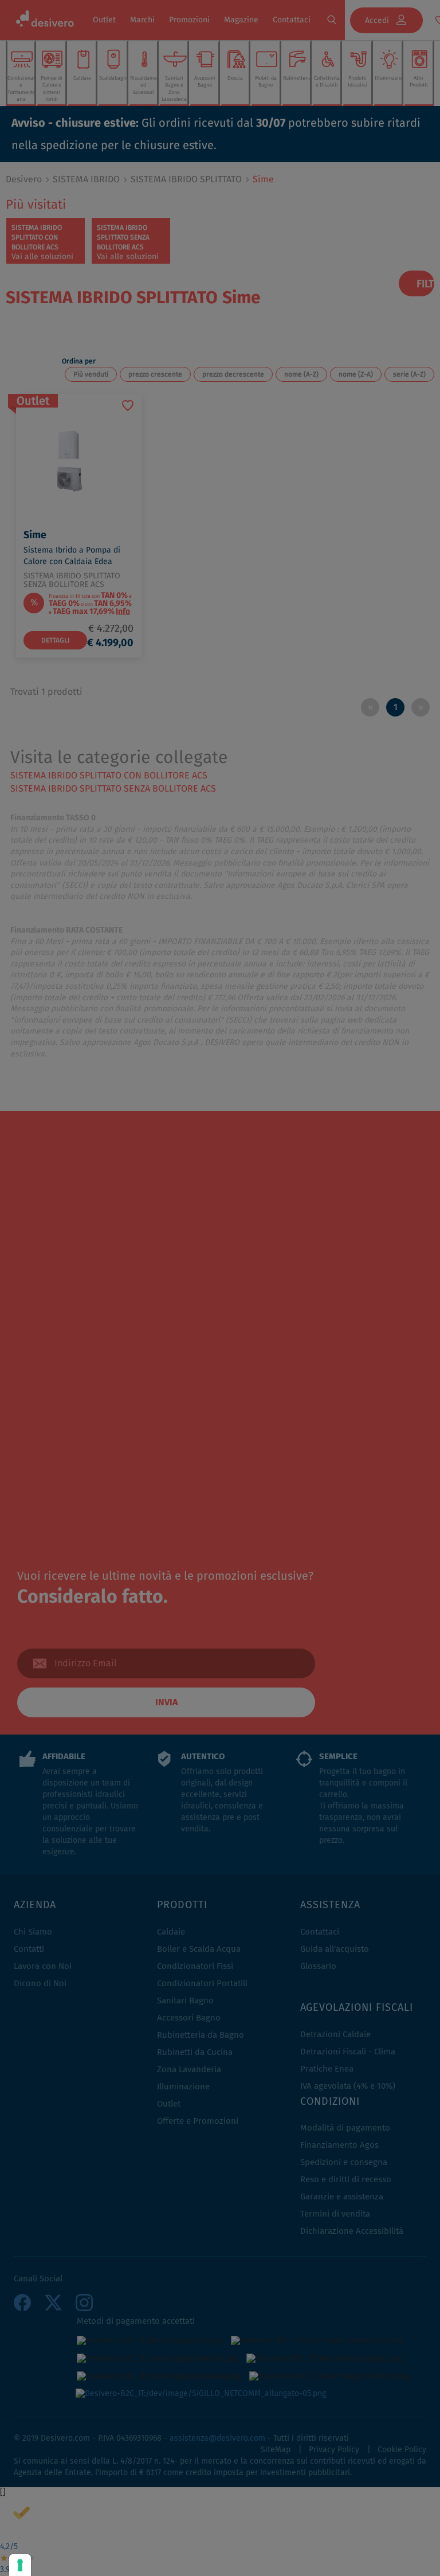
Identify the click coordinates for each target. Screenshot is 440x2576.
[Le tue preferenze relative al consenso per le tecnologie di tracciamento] (20, 2565)
